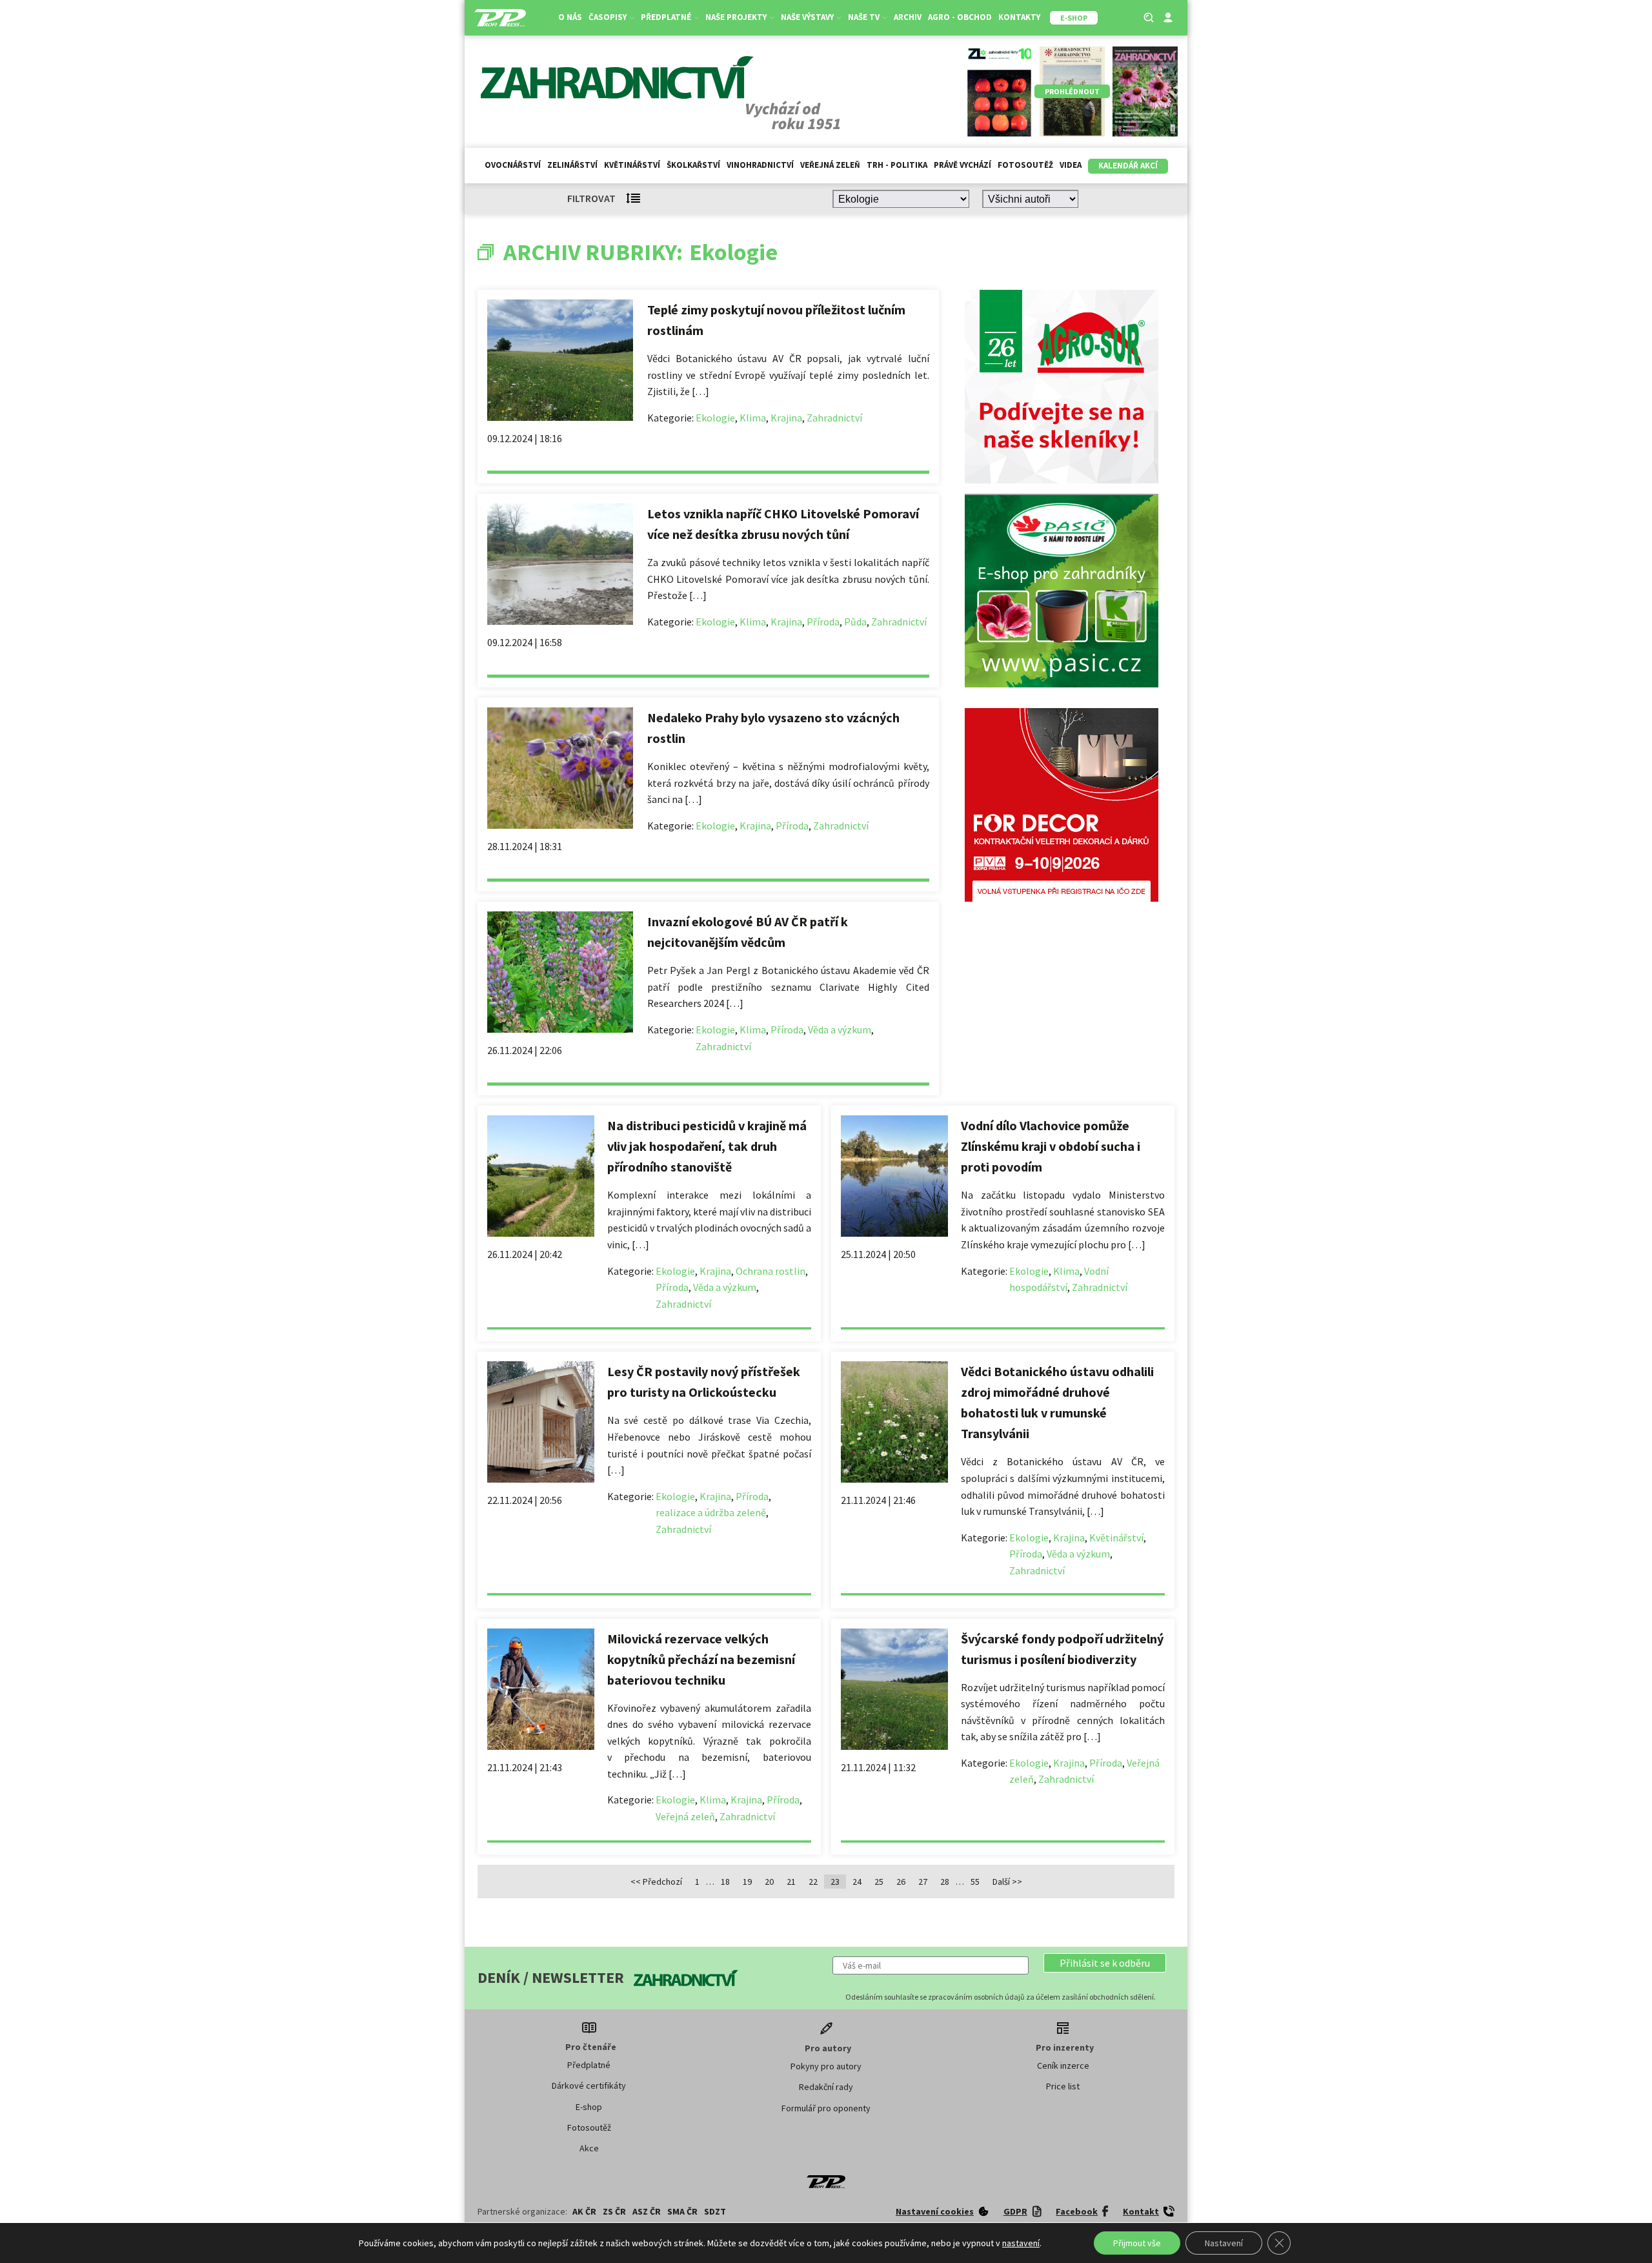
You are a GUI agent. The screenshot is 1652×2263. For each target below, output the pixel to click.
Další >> (1007, 1882)
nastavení (1021, 2243)
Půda (855, 622)
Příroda (823, 622)
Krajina (786, 418)
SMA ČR (682, 2211)
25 (879, 1882)
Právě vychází (962, 165)
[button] (1105, 1963)
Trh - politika (897, 165)
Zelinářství (572, 165)
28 (945, 1882)
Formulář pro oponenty (826, 2108)
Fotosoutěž (1025, 165)
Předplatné (589, 2065)
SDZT (715, 2211)
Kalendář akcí (1128, 166)
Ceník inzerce (1063, 2065)
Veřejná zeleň (830, 165)
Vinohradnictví (760, 165)
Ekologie (715, 418)
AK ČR (584, 2211)
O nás (570, 17)
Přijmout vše (1137, 2243)
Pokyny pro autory (826, 2066)
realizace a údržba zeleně (711, 1512)
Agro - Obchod (960, 17)
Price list (1063, 2086)
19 (747, 1882)
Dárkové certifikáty (589, 2085)
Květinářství (632, 165)
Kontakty (1019, 17)
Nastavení (1224, 2243)
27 (923, 1882)
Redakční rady (826, 2087)
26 (901, 1882)
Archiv (908, 17)
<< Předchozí (656, 1882)
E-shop (589, 2107)
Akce (589, 2148)
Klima (753, 418)
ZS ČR (614, 2211)
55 (975, 1882)
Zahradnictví (834, 418)
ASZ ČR (647, 2211)
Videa (1071, 165)
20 (769, 1882)
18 (725, 1882)
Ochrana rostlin (771, 1271)
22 (813, 1882)
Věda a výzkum (840, 1030)
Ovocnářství (513, 165)
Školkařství (693, 165)
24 (857, 1882)
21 (791, 1882)
